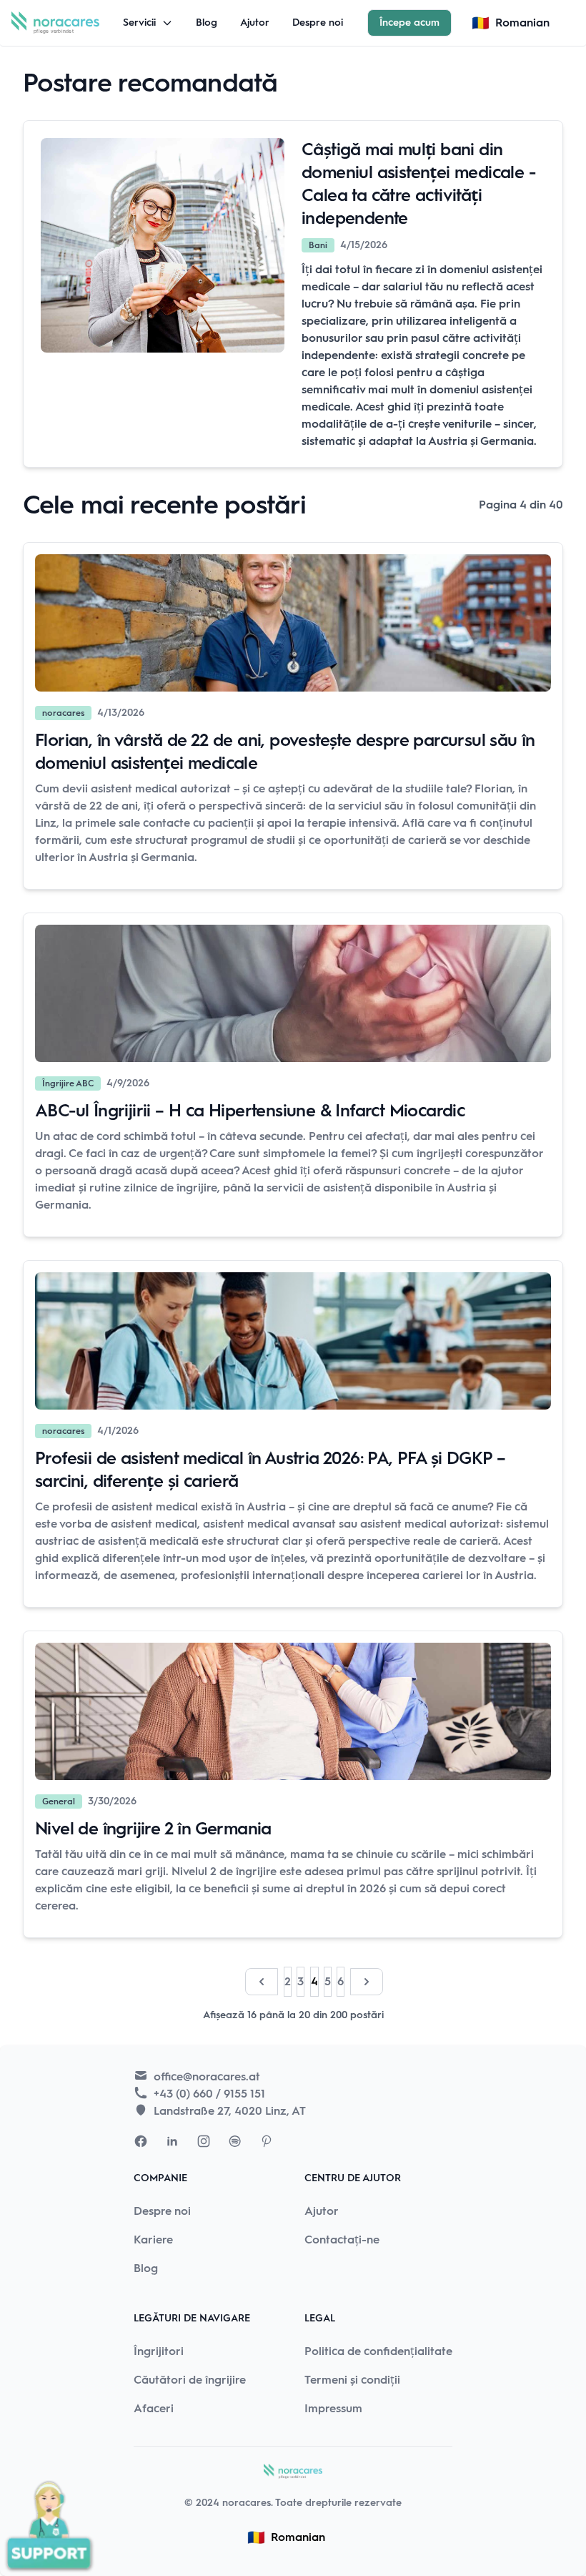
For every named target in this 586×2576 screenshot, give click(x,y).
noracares (247, 2503)
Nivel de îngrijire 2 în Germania (153, 1828)
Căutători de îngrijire (190, 2380)
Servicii (139, 23)
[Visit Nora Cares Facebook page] (141, 2141)
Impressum (333, 2408)
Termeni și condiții (352, 2380)
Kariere (153, 2240)
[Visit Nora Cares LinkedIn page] (172, 2141)
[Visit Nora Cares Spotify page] (235, 2141)
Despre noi (318, 23)
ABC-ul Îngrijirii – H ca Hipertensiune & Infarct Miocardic (250, 1110)
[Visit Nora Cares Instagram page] (204, 2141)
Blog (207, 23)
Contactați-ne (342, 2240)
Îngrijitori (159, 2351)
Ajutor (255, 23)
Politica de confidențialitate (378, 2351)
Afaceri (154, 2408)
